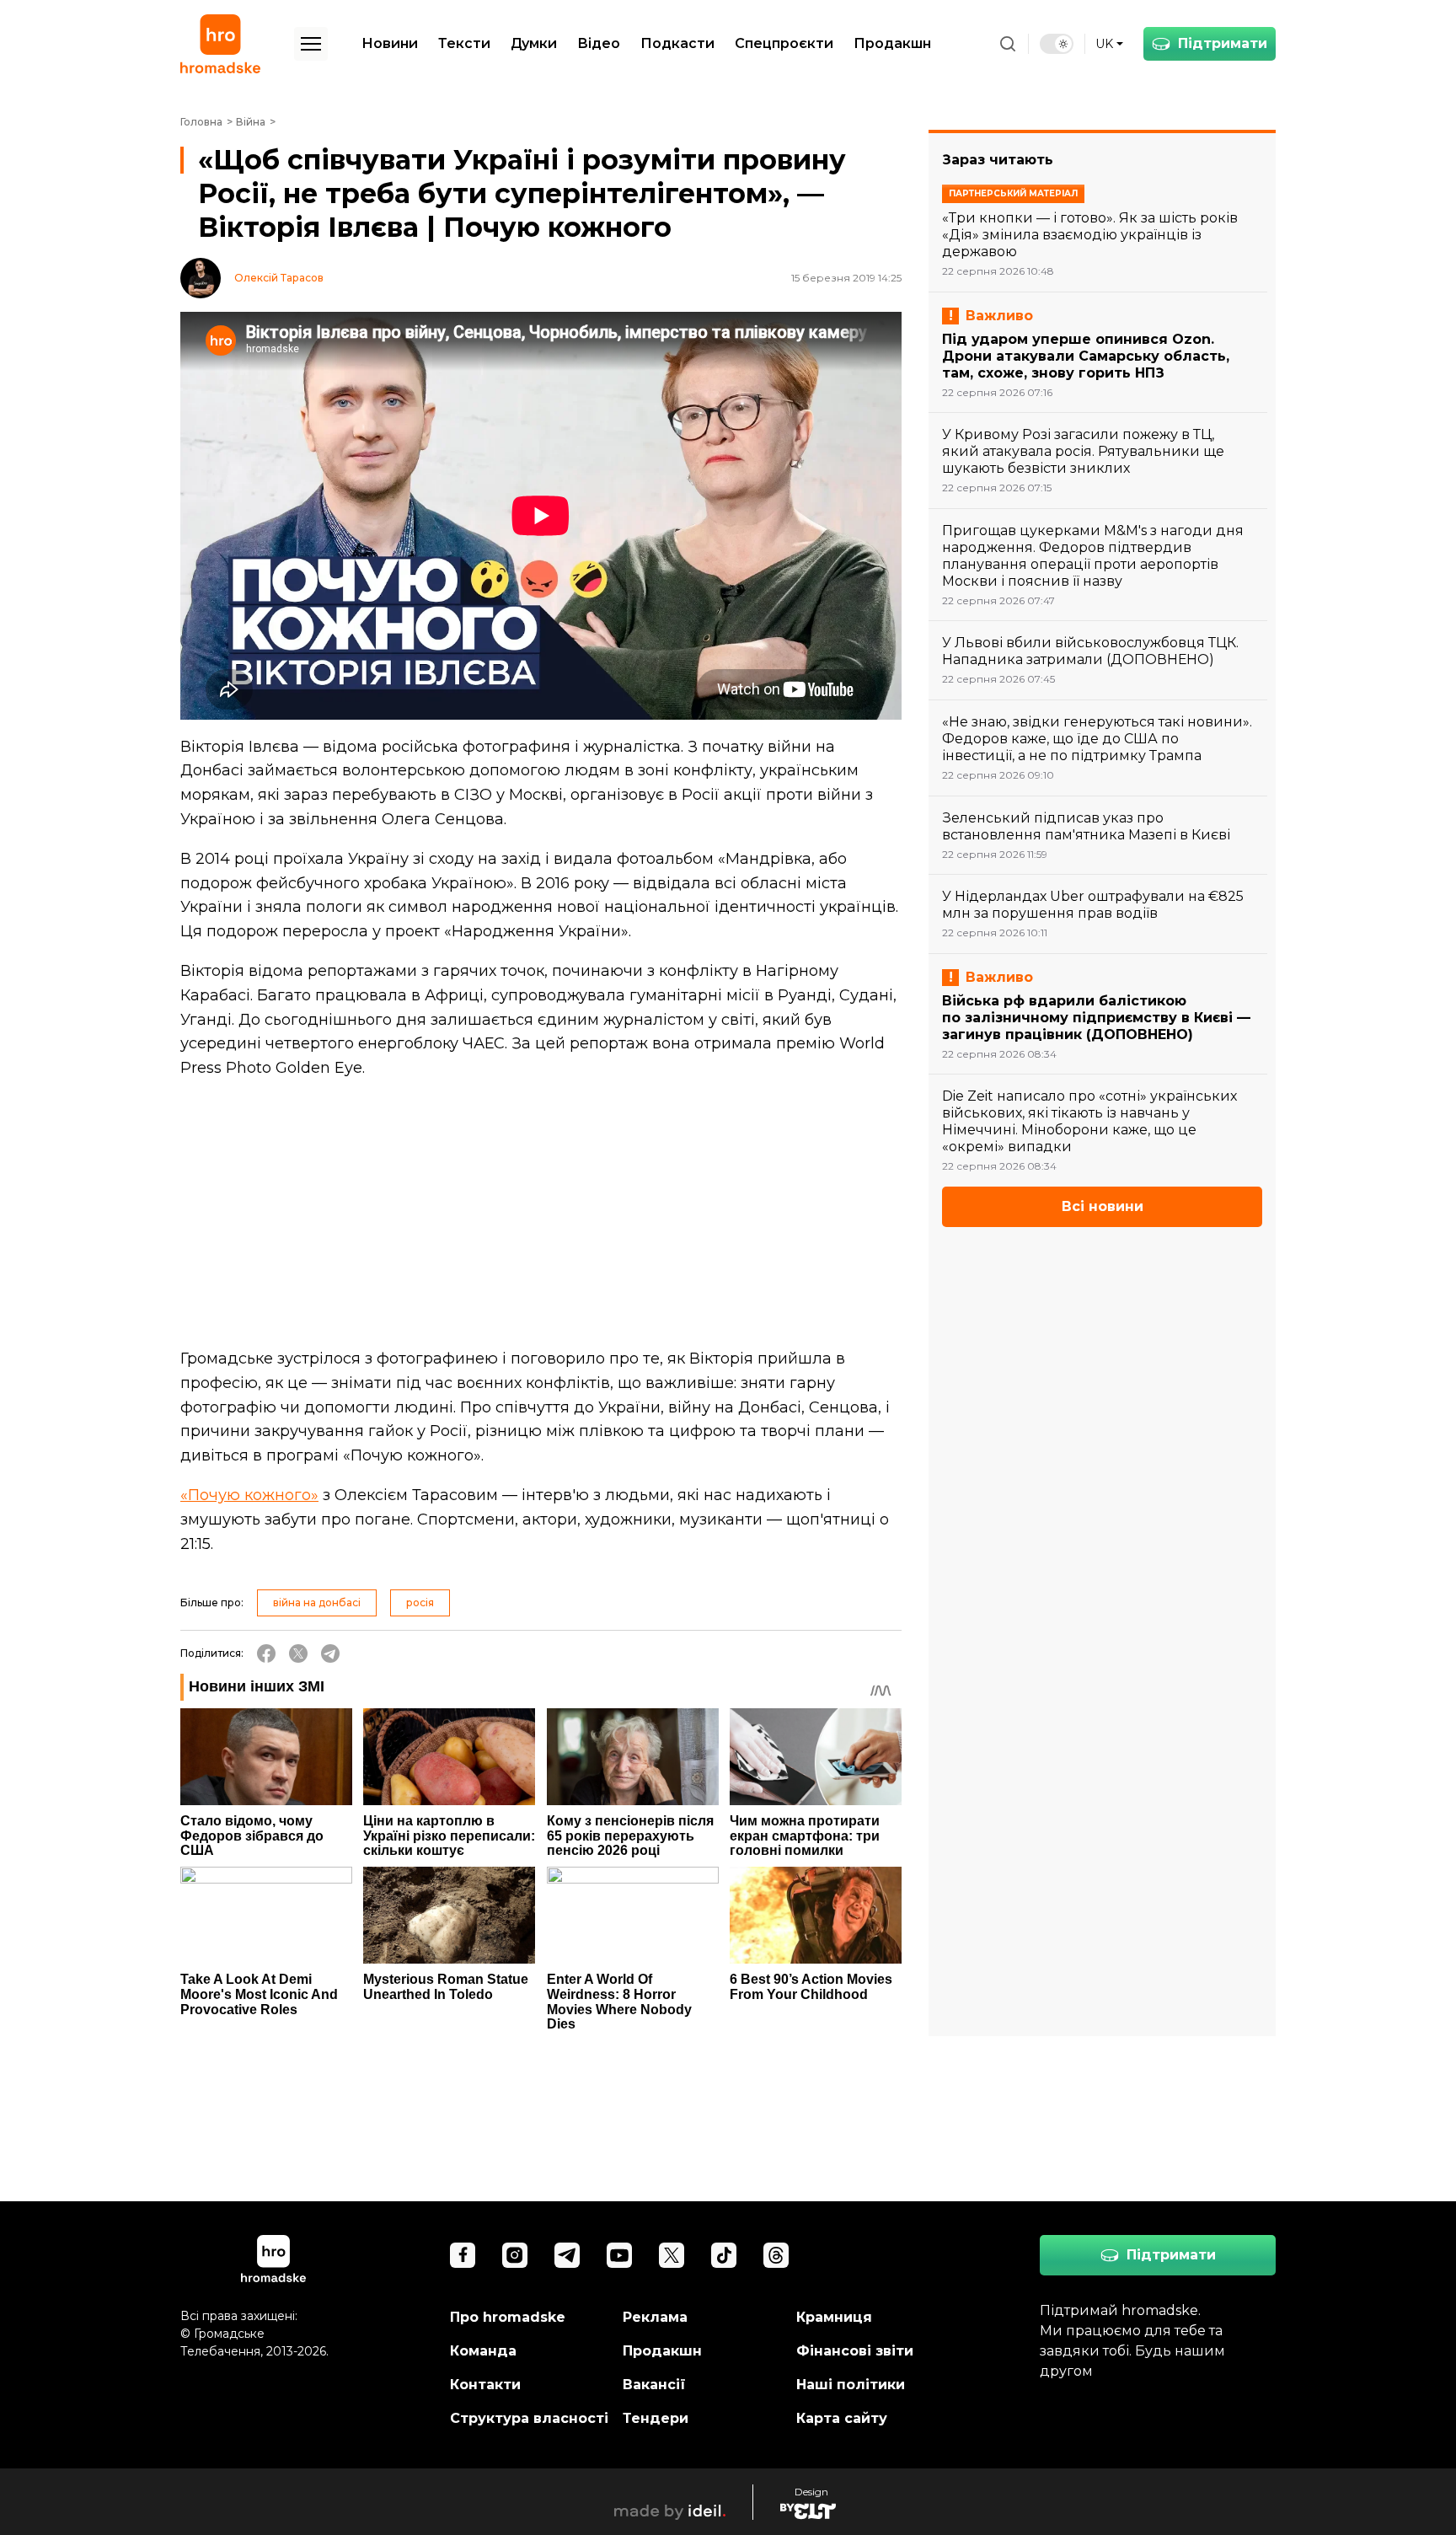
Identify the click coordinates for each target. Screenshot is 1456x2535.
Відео (599, 43)
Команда (483, 2351)
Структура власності (529, 2418)
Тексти (464, 43)
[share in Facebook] (266, 1653)
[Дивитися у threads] (776, 2255)
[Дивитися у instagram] (515, 2255)
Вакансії (654, 2385)
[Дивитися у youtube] (619, 2255)
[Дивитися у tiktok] (724, 2255)
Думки (534, 43)
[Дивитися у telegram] (567, 2255)
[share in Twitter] (298, 1653)
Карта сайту (842, 2418)
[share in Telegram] (330, 1653)
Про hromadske (508, 2317)
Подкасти (677, 43)
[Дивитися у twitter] (672, 2255)
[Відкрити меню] (311, 44)
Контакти (485, 2385)
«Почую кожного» (249, 1495)
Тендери (656, 2418)
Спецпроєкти (784, 43)
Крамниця (834, 2317)
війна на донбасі (317, 1602)
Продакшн (892, 43)
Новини (390, 43)
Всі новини (1103, 1206)
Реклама (655, 2317)
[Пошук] (1008, 44)
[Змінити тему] (1057, 44)
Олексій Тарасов (279, 278)
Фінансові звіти (855, 2351)
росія (420, 1602)
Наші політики (851, 2385)
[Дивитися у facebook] (463, 2255)
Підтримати (1223, 43)
